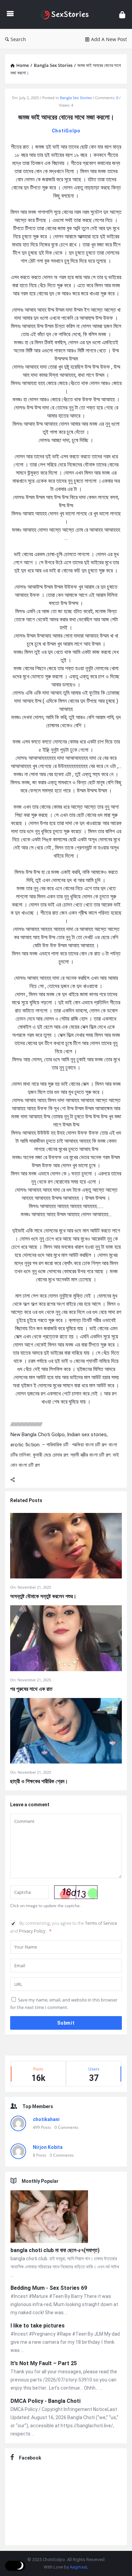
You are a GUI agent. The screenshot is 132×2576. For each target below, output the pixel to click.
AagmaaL (79, 2567)
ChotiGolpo (66, 131)
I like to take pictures (38, 2326)
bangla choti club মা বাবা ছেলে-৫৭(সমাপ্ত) (55, 2250)
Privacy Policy (33, 1931)
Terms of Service (101, 1923)
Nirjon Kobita (48, 2147)
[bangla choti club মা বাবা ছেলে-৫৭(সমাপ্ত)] (49, 2218)
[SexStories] (66, 14)
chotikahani (46, 2119)
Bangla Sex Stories (76, 98)
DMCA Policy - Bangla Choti (46, 2401)
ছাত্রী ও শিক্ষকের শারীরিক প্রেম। (39, 1781)
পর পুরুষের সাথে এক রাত (31, 1689)
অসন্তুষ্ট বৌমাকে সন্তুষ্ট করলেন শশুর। (43, 1596)
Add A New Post (109, 39)
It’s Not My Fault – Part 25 (44, 2363)
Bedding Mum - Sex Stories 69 (49, 2288)
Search (18, 39)
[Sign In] (122, 14)
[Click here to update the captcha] (76, 1892)
